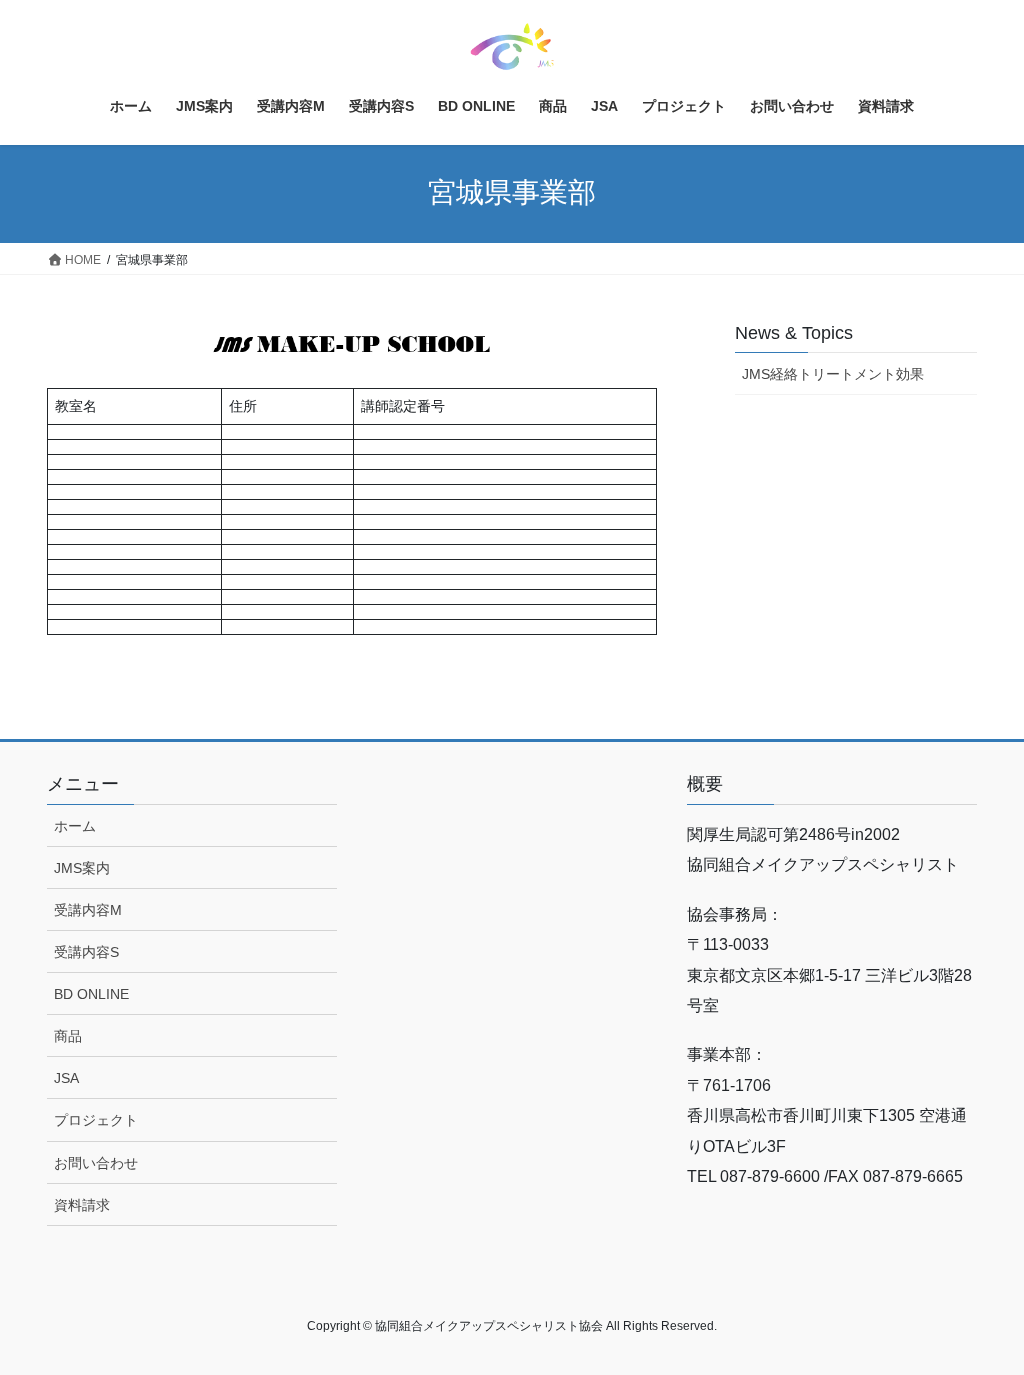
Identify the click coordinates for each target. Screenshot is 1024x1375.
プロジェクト (96, 1120)
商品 (68, 1036)
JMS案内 (82, 868)
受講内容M (88, 910)
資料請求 (82, 1205)
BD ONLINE (91, 994)
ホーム (75, 826)
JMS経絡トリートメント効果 (833, 374)
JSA (66, 1078)
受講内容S (86, 952)
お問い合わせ (96, 1163)
